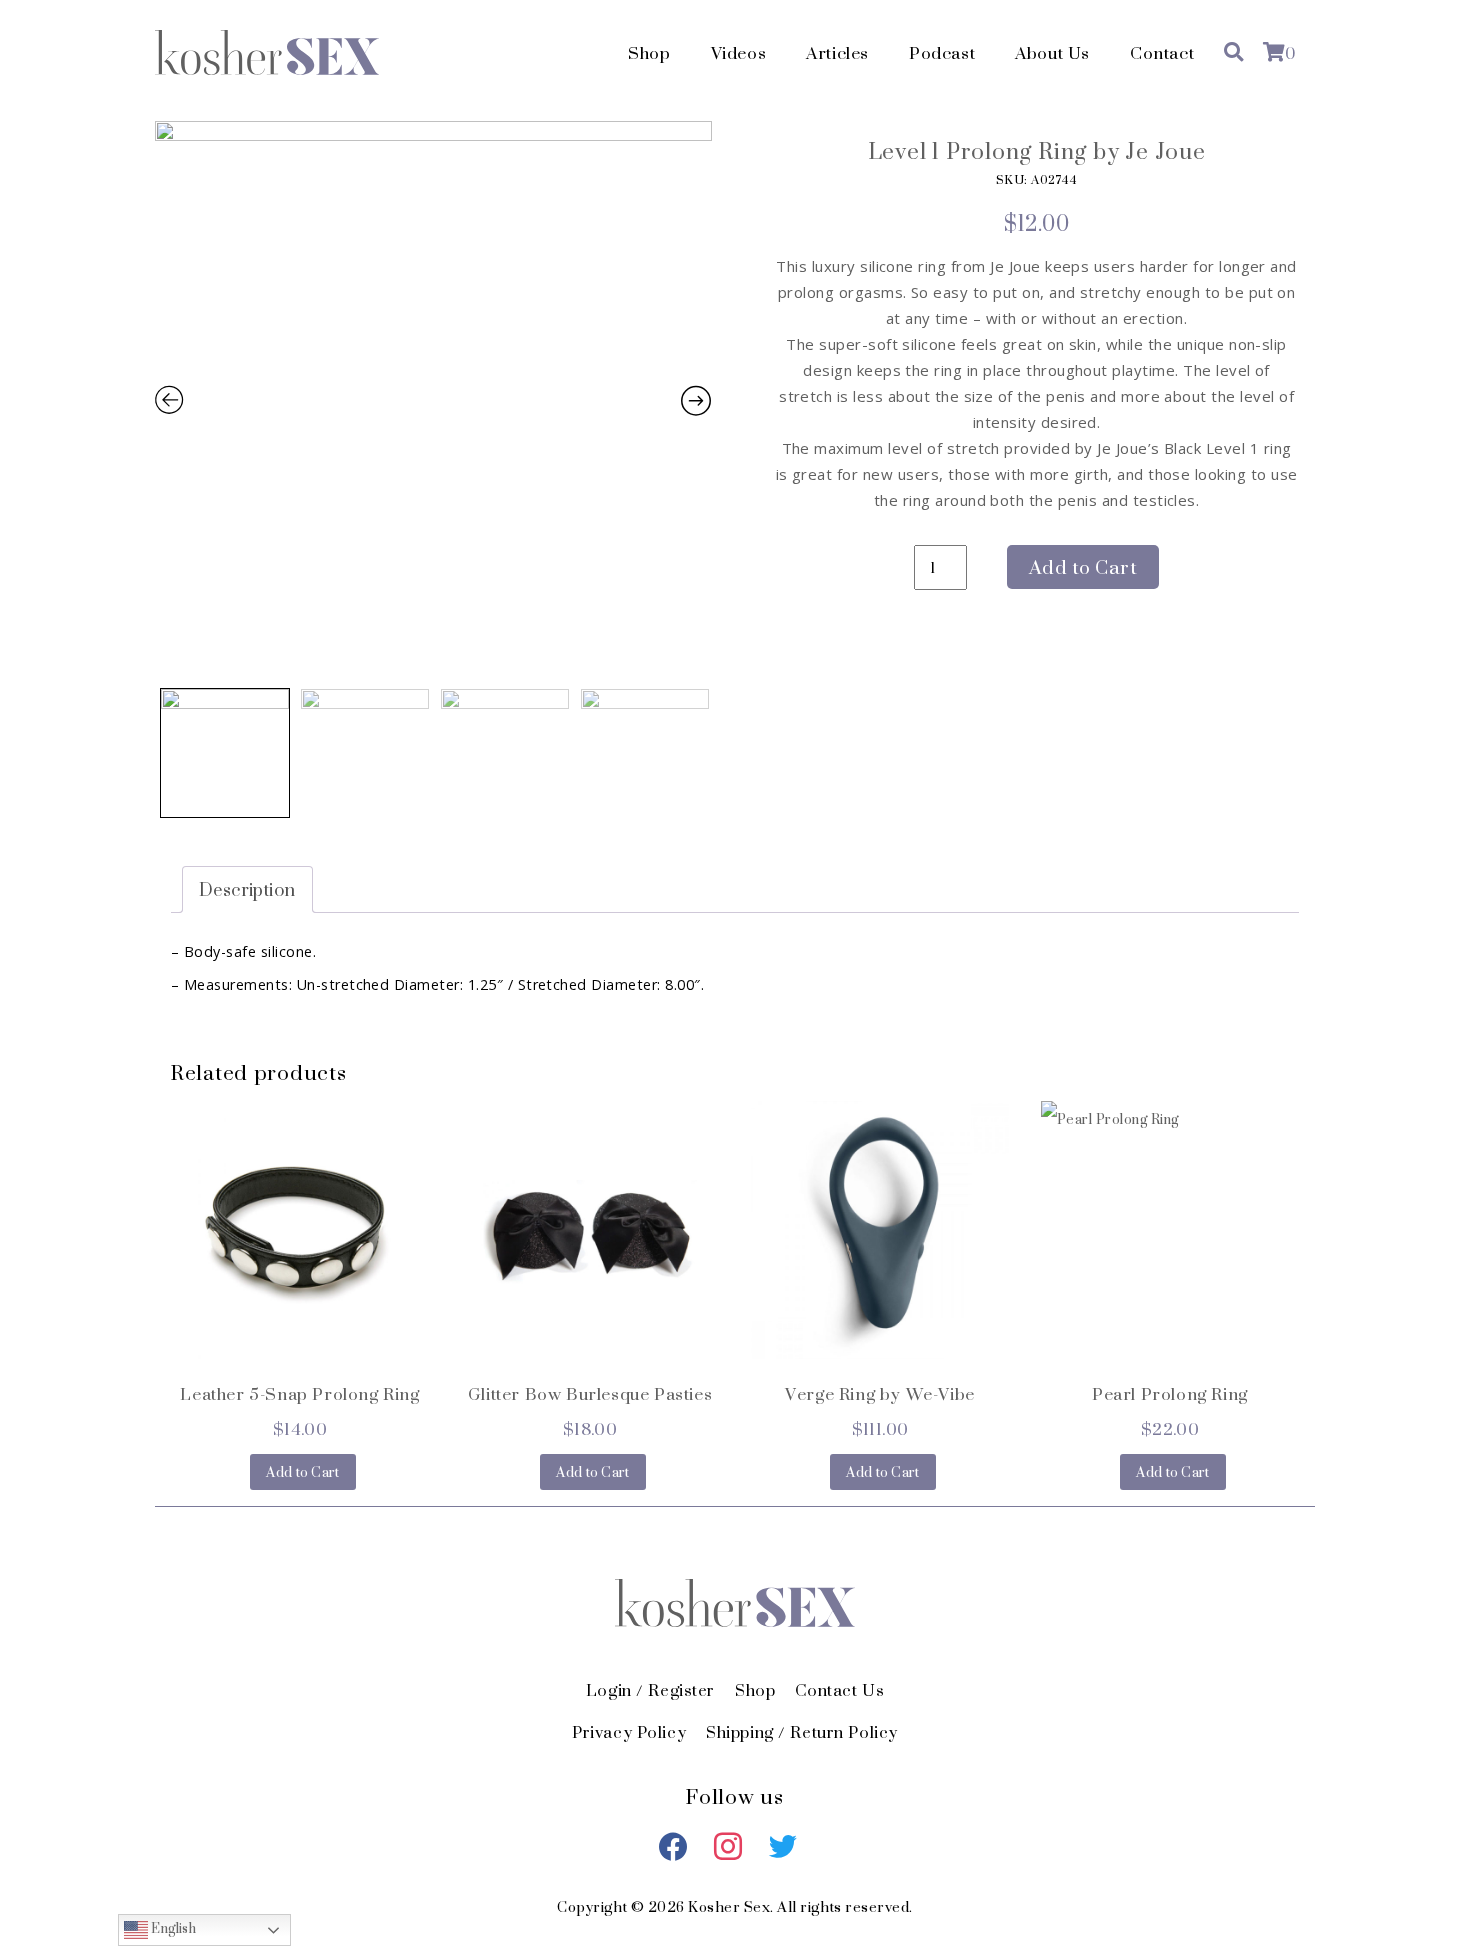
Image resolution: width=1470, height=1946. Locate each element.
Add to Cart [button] (303, 1471)
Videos (739, 53)
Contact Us (839, 1690)
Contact (1162, 53)
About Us (1052, 53)
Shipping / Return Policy (802, 1732)
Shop (649, 53)
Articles (837, 53)
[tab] (247, 889)
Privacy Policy (629, 1732)
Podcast (942, 53)
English (172, 1929)
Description (247, 889)
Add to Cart (1083, 567)
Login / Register (650, 1690)
